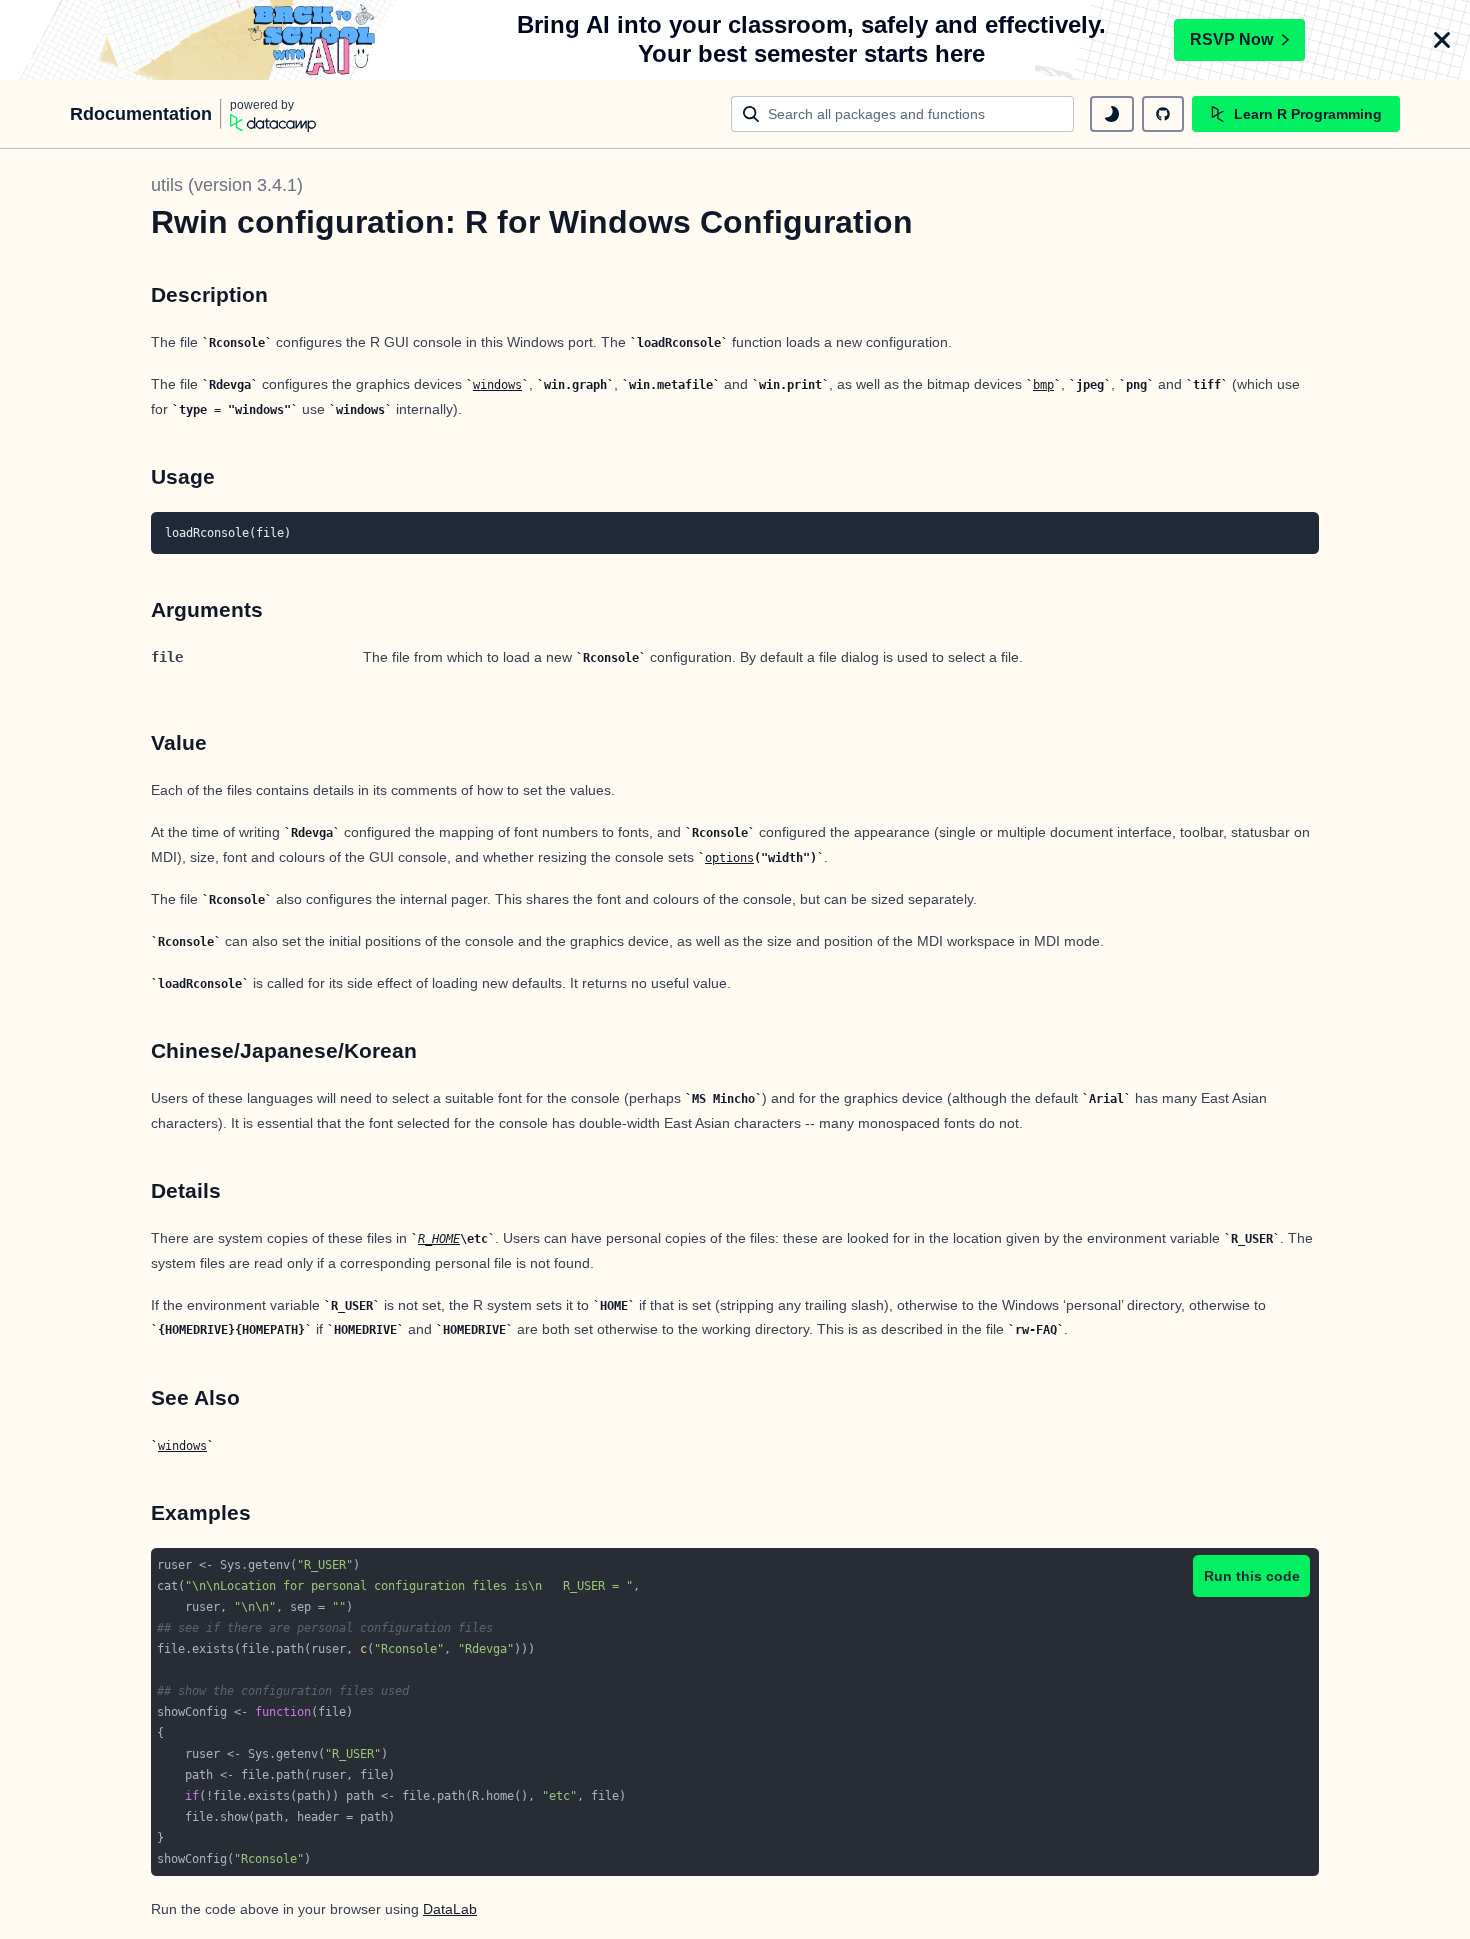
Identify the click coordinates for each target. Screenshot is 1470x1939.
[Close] (1442, 40)
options (729, 858)
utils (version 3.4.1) (227, 185)
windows (497, 385)
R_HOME (439, 1239)
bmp (1043, 385)
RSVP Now (1231, 39)
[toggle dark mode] (1112, 114)
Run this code (1252, 1576)
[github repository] (1163, 114)
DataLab (450, 1909)
